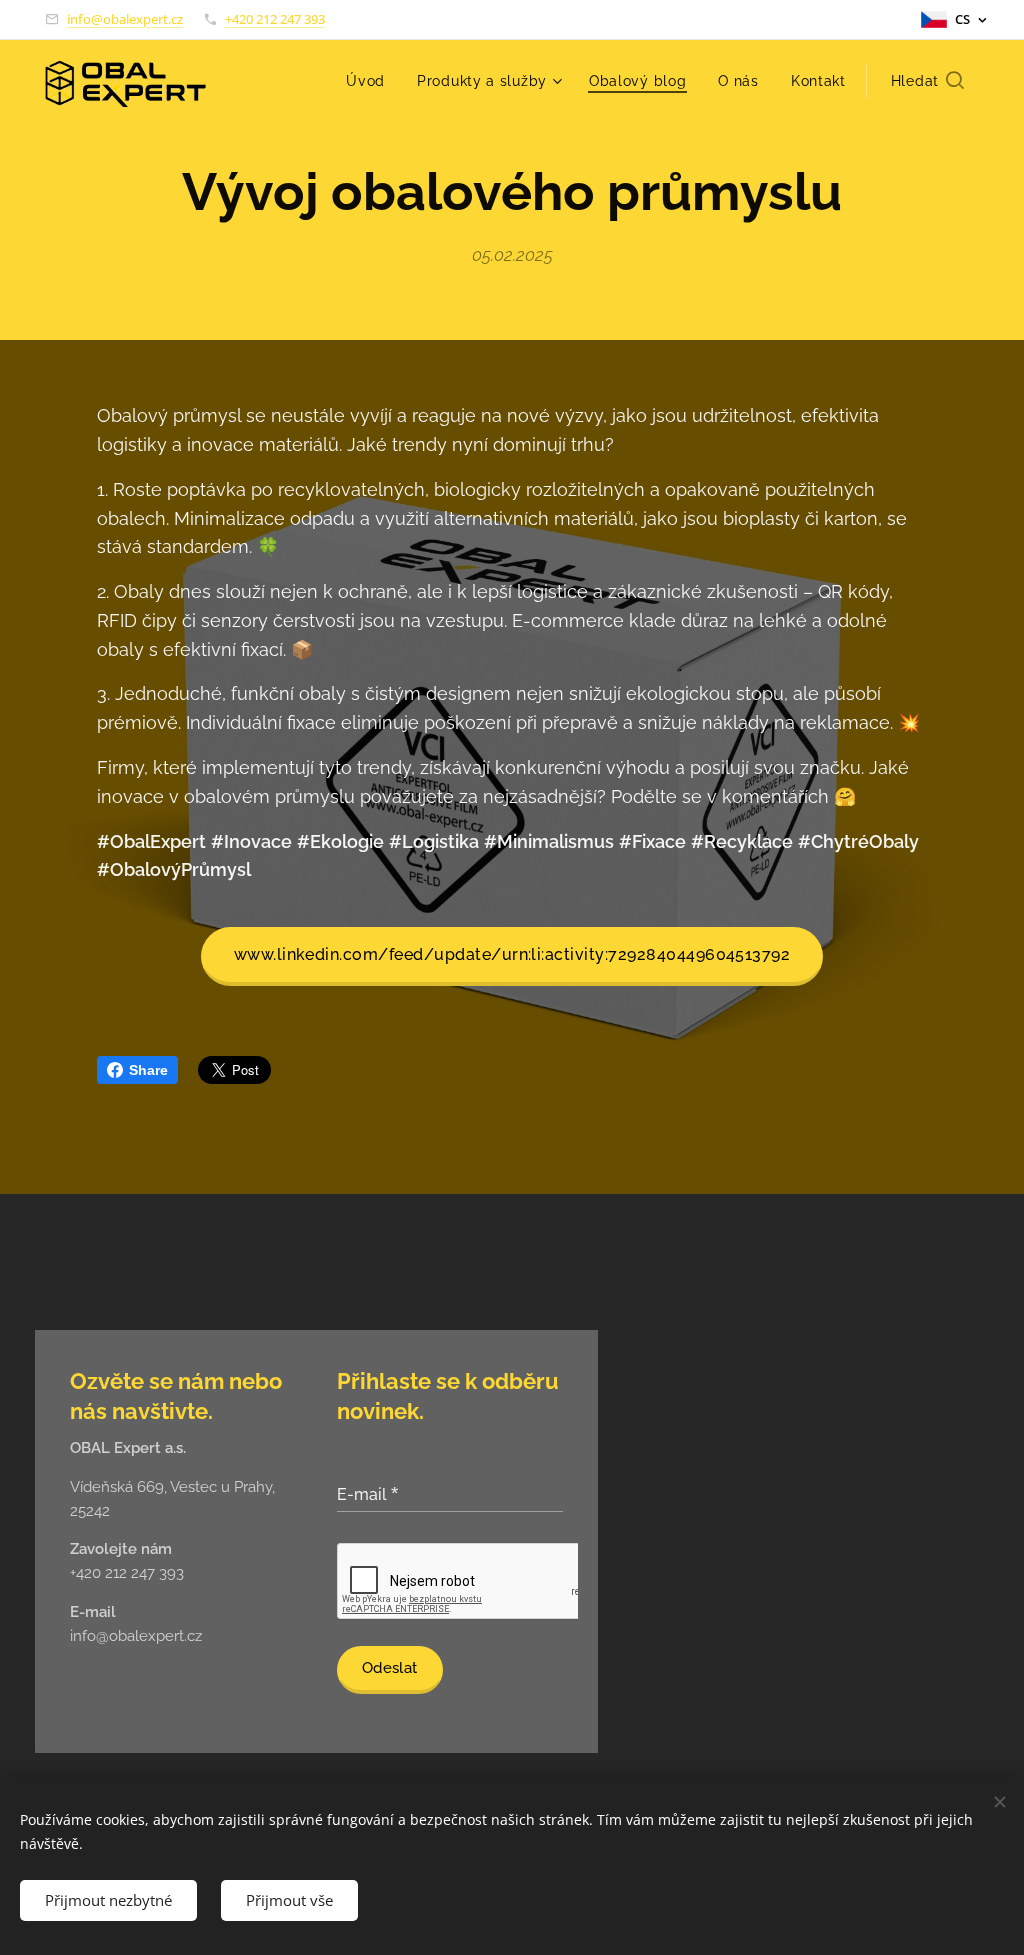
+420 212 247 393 (275, 19)
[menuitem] (371, 81)
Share (148, 1070)
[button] (927, 81)
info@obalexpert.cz (125, 19)
